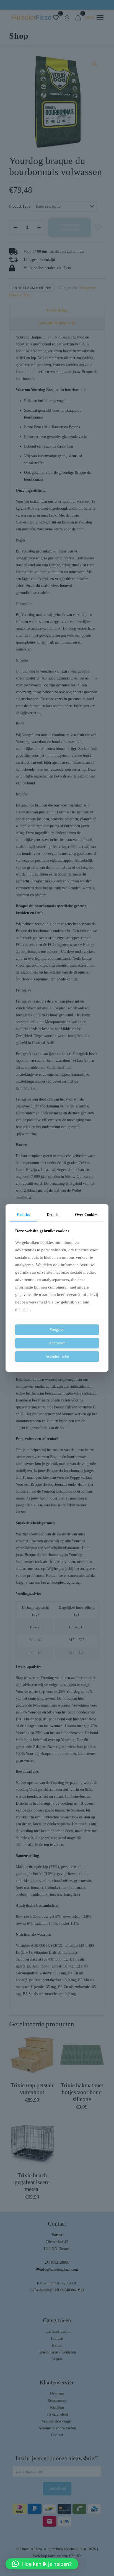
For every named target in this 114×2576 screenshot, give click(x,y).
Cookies (23, 1215)
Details (52, 1215)
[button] (42, 2564)
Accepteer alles (57, 1356)
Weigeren (57, 1330)
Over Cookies (86, 1215)
